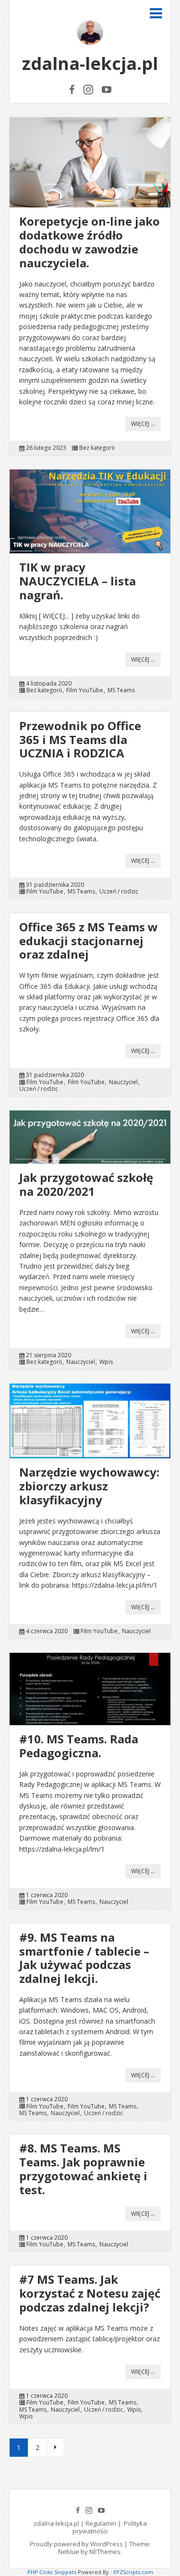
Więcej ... (143, 424)
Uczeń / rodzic (119, 892)
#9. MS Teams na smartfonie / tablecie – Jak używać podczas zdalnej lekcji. (84, 1958)
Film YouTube (85, 690)
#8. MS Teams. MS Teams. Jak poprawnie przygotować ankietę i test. (83, 2169)
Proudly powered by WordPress (76, 2544)
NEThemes (105, 2552)
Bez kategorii (97, 448)
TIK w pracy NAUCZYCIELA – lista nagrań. (78, 581)
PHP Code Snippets (52, 2572)
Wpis (106, 1362)
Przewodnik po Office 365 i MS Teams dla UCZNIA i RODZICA (80, 739)
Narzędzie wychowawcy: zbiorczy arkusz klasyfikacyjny (89, 1486)
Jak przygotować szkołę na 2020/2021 (86, 1184)
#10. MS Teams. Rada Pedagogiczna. (79, 1746)
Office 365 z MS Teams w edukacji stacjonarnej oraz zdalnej (89, 941)
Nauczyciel (123, 1082)
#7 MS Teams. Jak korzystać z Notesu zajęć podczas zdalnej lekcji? (90, 2293)
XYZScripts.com (133, 2572)
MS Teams (121, 690)
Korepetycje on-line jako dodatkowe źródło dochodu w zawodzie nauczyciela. (90, 242)
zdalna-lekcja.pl (90, 63)
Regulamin (101, 2523)
